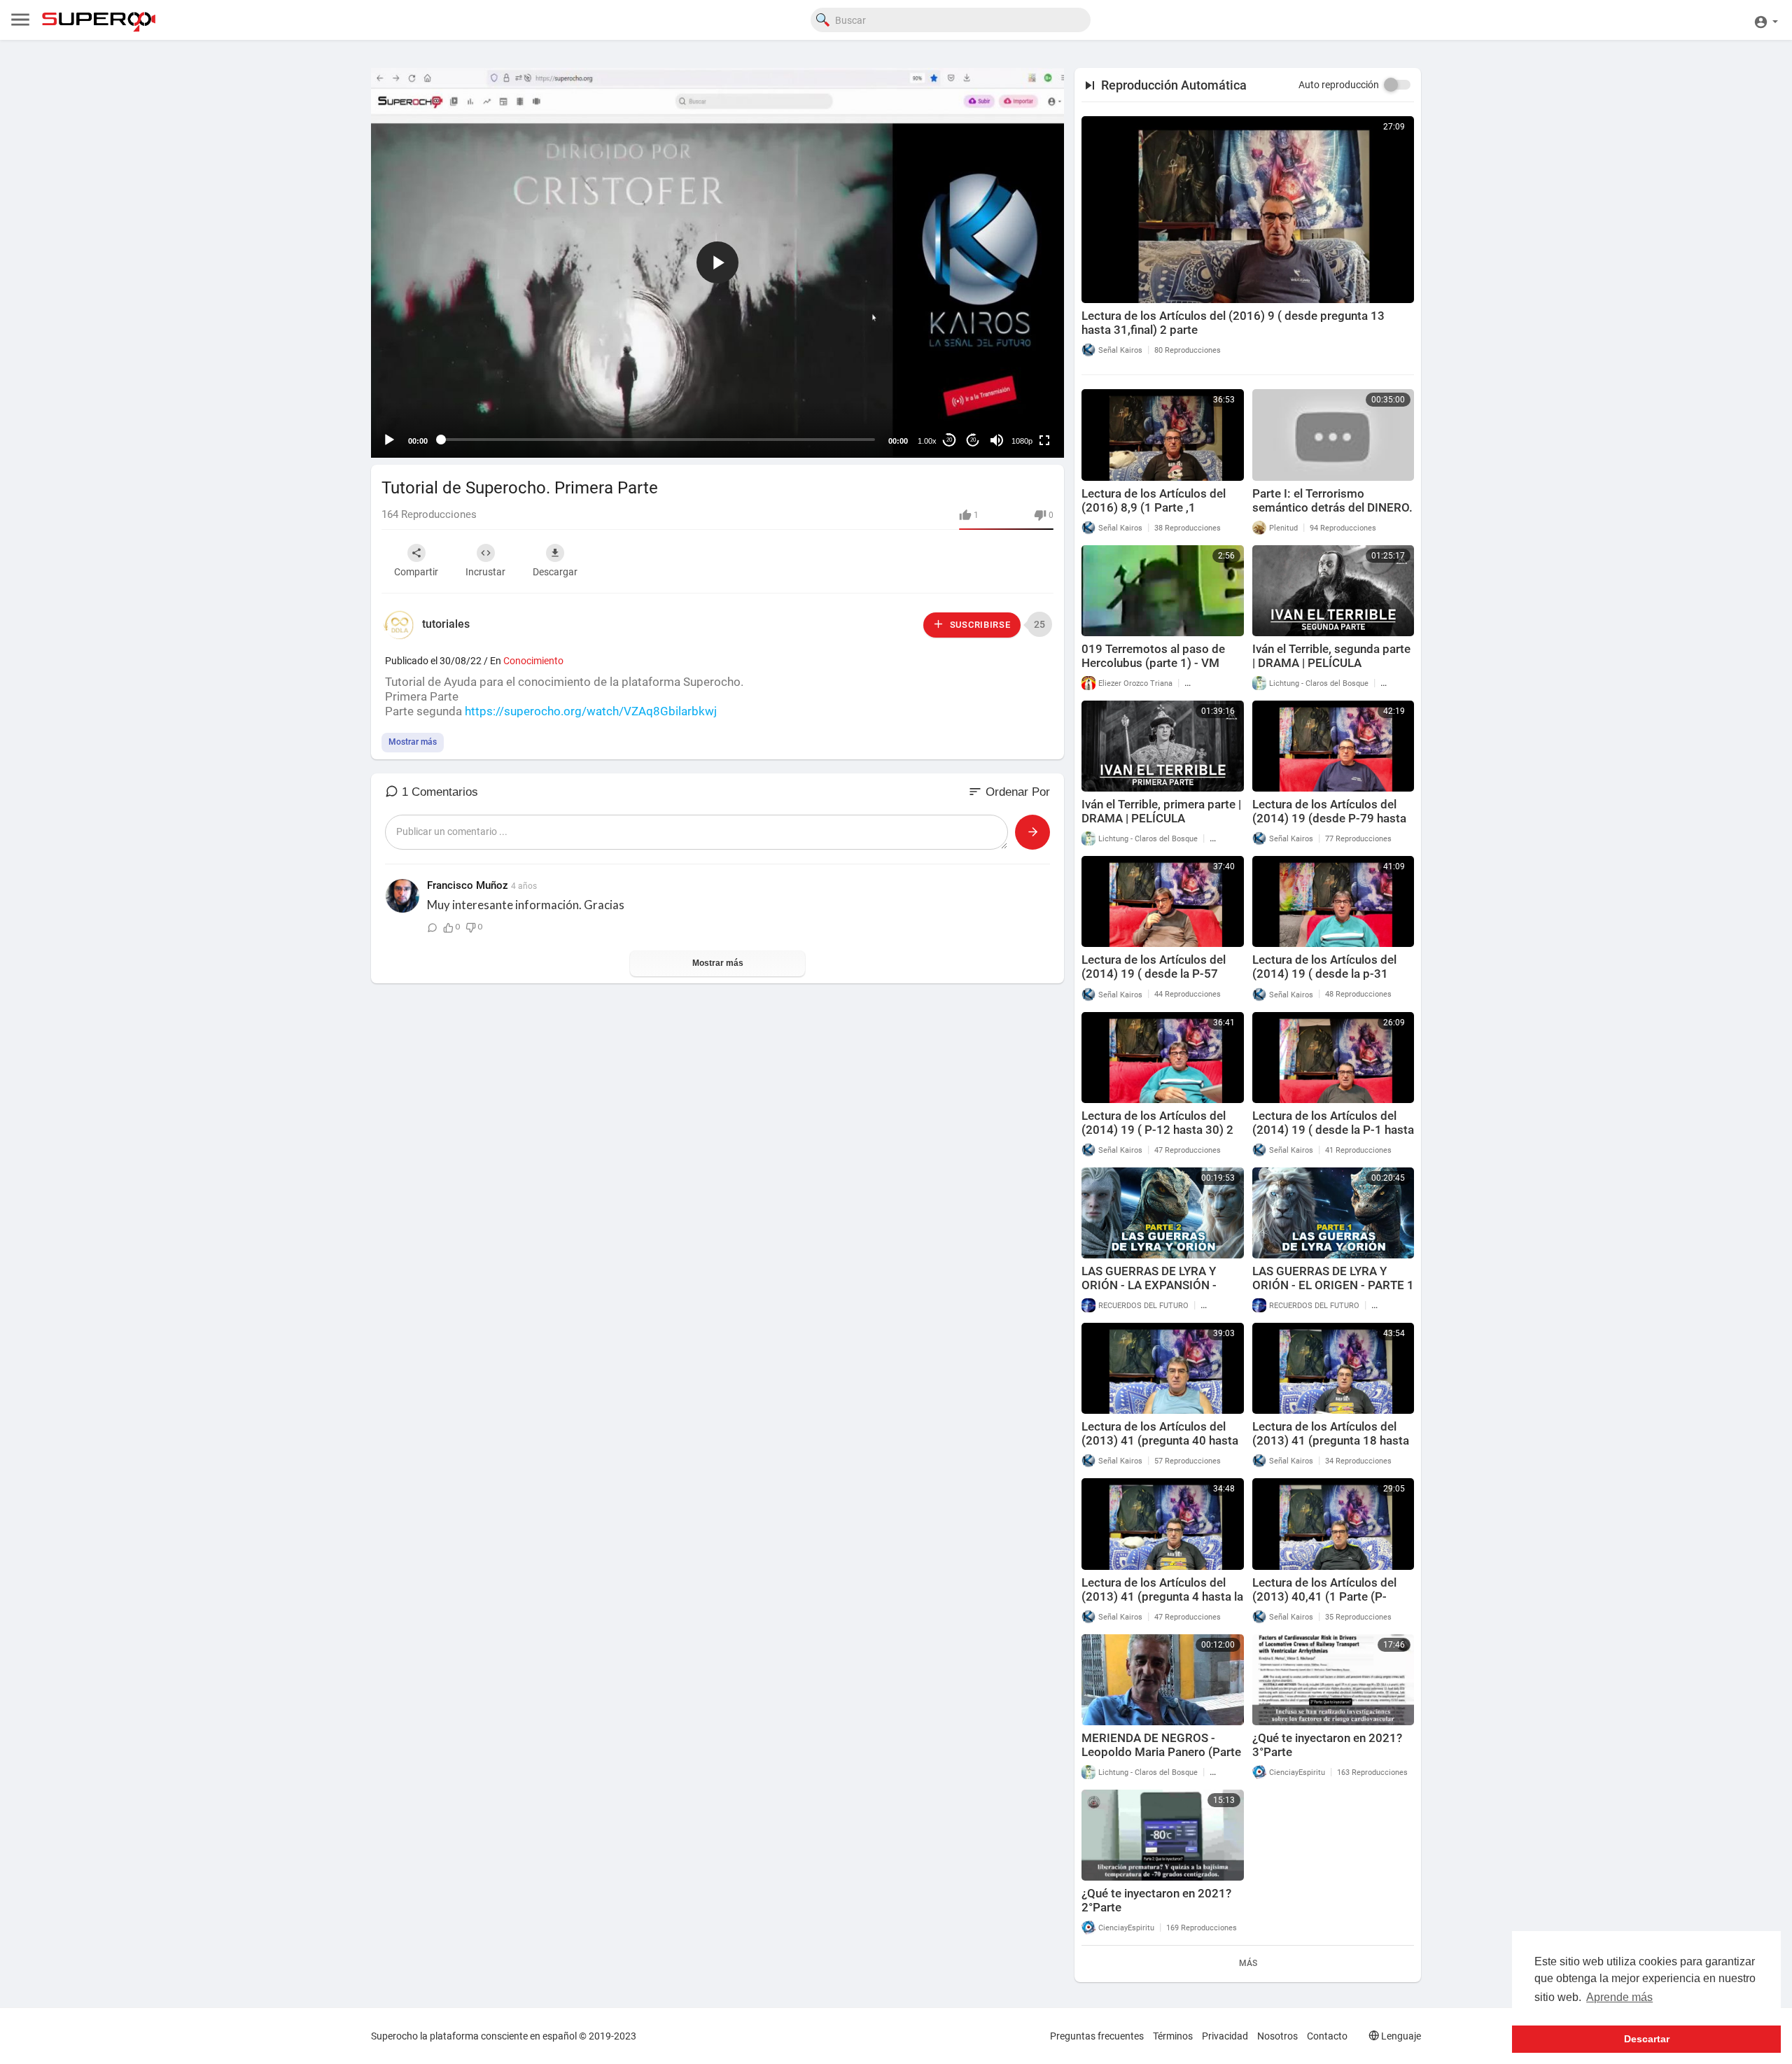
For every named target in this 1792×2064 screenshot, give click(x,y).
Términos (1173, 2036)
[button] (1766, 20)
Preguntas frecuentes (1097, 2036)
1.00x (927, 441)
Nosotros (1277, 2036)
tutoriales (446, 624)
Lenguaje (1400, 2036)
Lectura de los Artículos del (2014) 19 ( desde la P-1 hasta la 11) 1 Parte (1333, 1130)
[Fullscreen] (1044, 440)
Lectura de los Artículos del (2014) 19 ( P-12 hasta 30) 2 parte (1157, 1130)
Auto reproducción (1339, 85)
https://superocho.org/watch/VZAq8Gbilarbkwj (591, 711)
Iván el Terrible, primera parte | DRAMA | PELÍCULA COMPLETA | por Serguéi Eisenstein (1161, 825)
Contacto (1327, 2036)
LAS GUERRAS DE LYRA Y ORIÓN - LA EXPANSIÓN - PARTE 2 (1149, 1285)
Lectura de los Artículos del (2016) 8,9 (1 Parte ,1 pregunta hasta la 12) (1154, 507)
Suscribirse (979, 625)
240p (1018, 385)
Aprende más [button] (1619, 1997)
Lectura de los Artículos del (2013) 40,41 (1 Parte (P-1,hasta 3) (1324, 1596)
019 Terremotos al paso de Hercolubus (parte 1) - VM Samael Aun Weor (1153, 663)
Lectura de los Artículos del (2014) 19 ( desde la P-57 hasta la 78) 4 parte (1154, 974)
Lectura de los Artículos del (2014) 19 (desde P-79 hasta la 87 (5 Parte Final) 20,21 (1329, 818)
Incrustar (485, 572)
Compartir (416, 572)
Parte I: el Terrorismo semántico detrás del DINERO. (1332, 500)
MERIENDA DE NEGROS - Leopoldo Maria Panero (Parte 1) (1161, 1752)
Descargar (555, 572)
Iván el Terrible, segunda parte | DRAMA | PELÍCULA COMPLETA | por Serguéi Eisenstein (1331, 670)
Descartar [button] (1647, 2039)
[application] (717, 263)
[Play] (389, 440)
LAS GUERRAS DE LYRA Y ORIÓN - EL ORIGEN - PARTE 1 (1333, 1278)
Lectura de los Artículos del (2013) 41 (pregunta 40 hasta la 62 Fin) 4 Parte (1160, 1440)
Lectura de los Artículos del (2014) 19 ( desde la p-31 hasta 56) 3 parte (1324, 974)
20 (949, 440)
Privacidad (1225, 2036)
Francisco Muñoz (468, 885)
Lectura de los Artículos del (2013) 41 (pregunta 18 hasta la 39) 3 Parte (1331, 1440)
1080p (1022, 441)
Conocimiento (533, 661)
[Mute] (997, 440)
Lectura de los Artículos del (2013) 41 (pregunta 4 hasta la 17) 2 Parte (1162, 1596)
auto (1017, 406)
